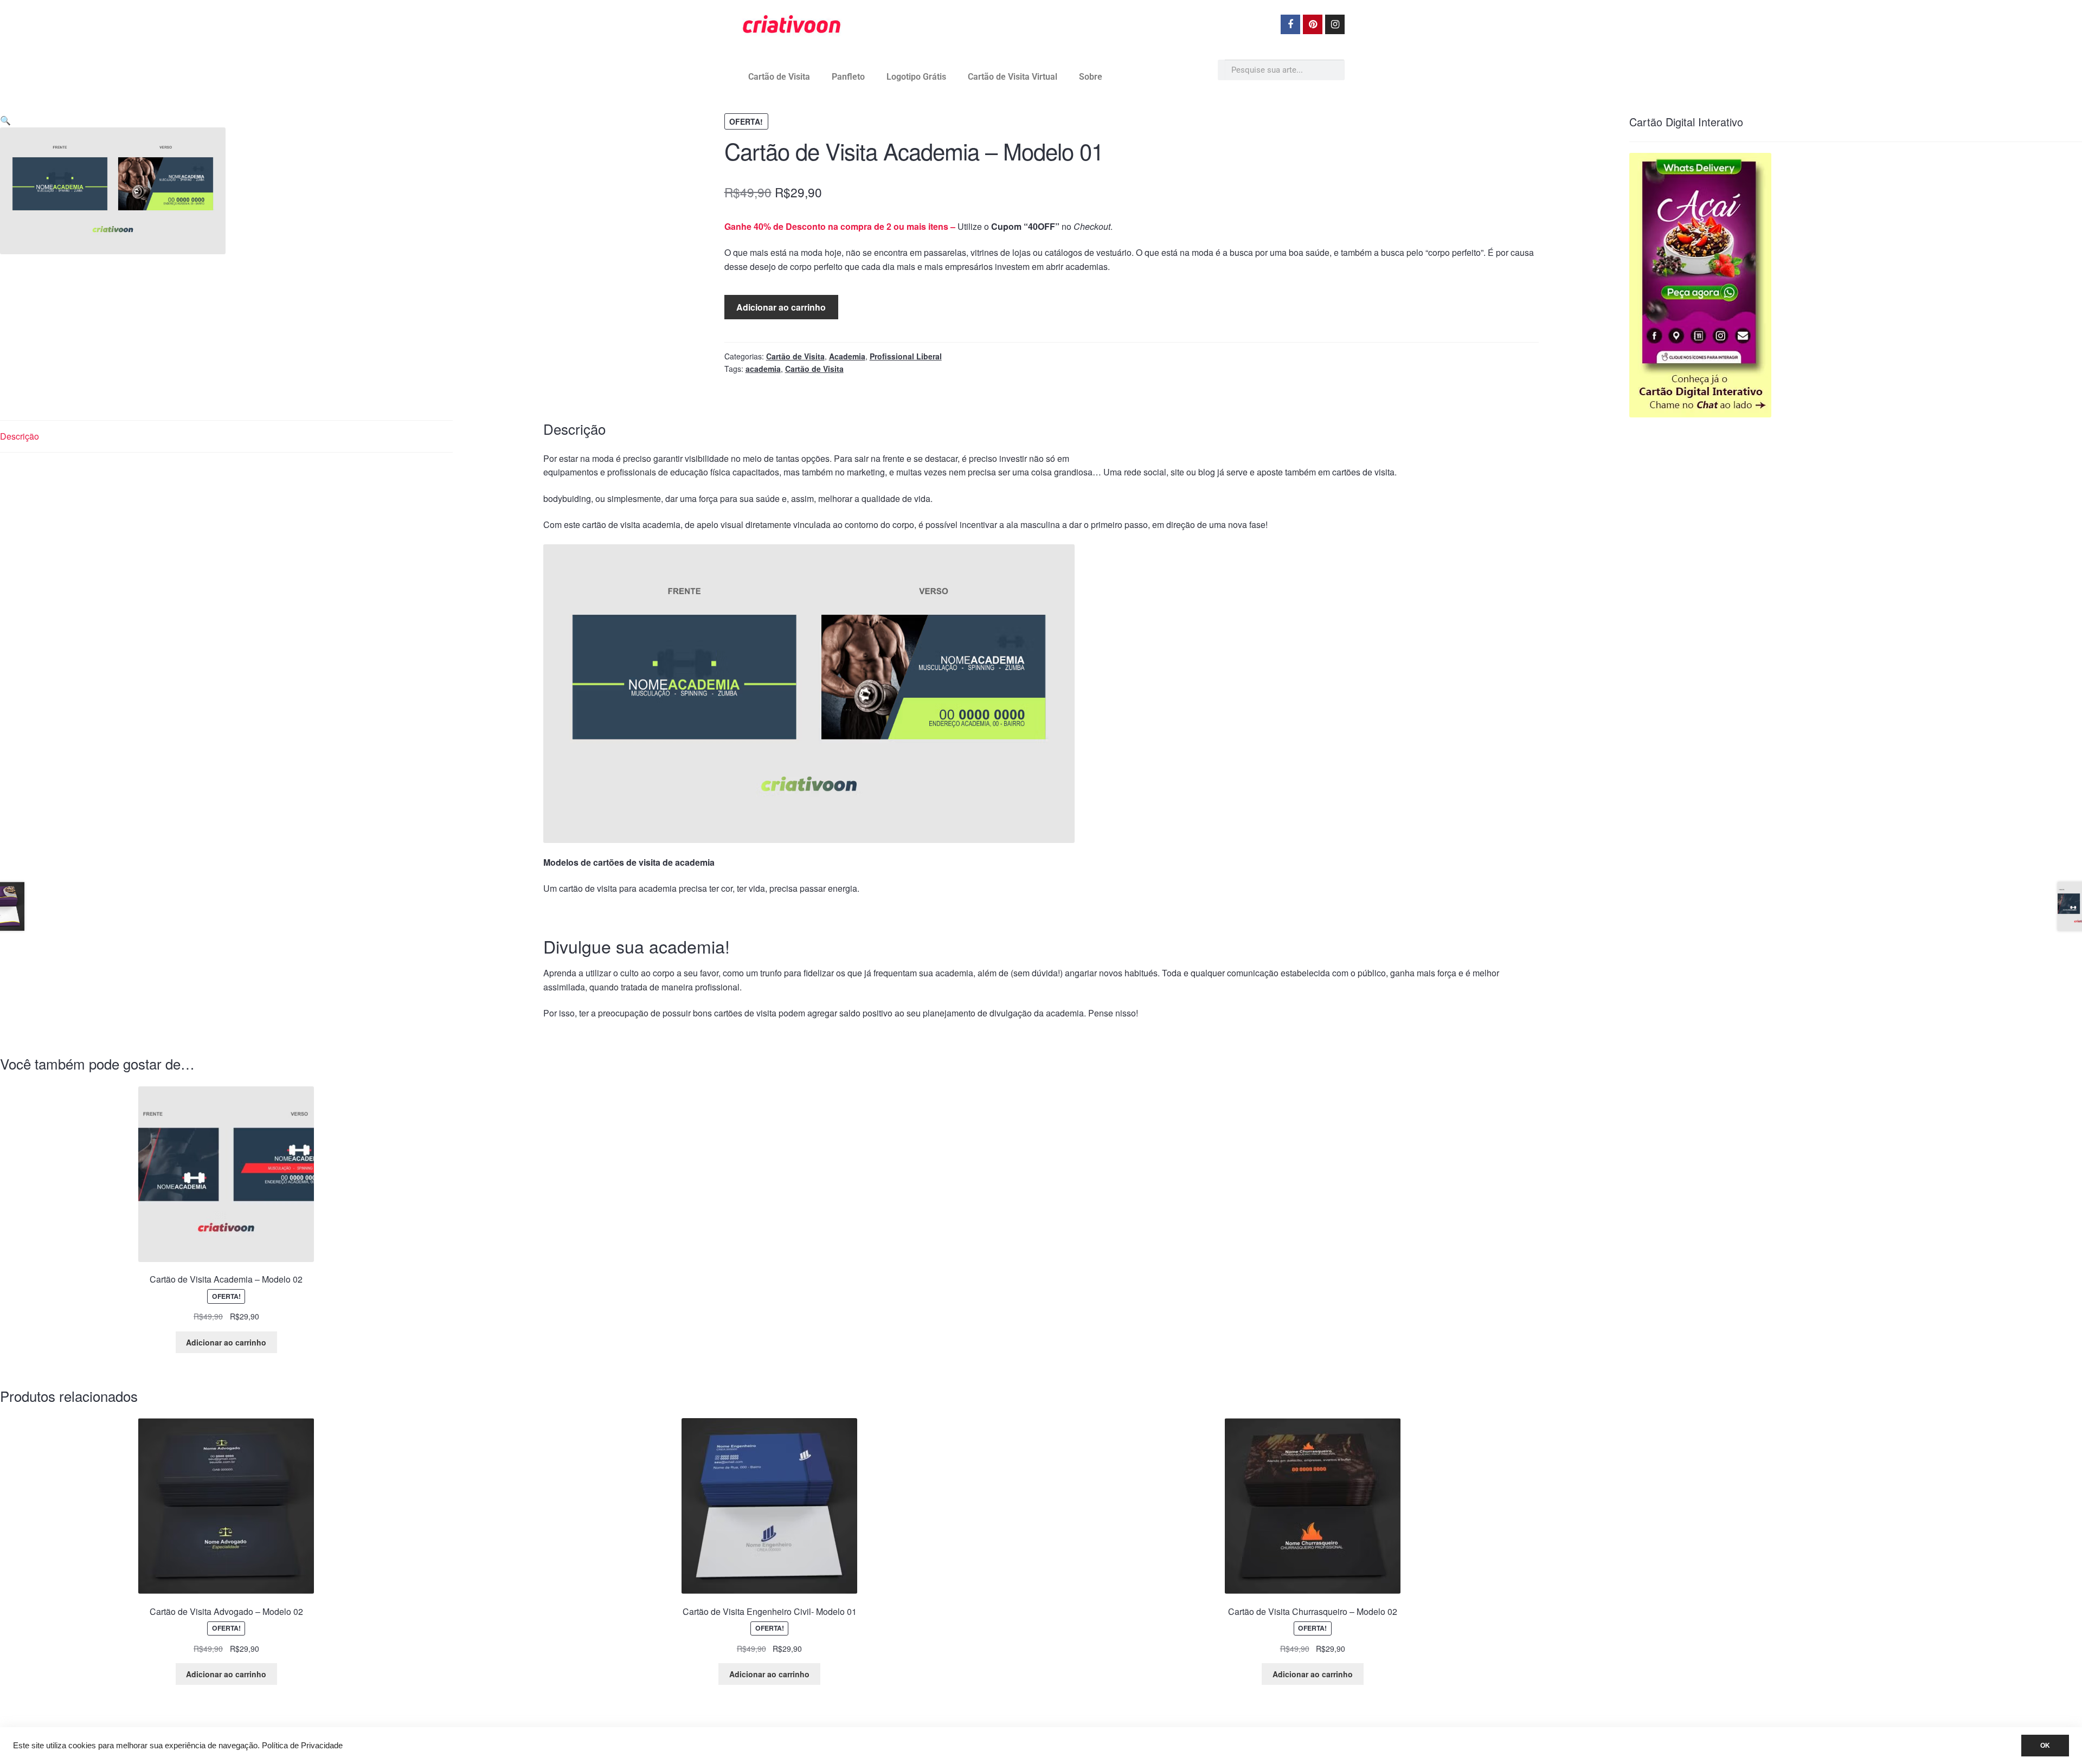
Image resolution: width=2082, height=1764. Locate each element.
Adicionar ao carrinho (781, 307)
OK (2045, 1746)
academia (763, 369)
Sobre (1091, 77)
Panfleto (848, 77)
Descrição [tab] (20, 436)
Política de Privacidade (302, 1746)
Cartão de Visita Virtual (1013, 77)
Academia (847, 356)
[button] (5, 120)
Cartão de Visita (779, 77)
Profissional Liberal (906, 356)
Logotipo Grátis (916, 77)
